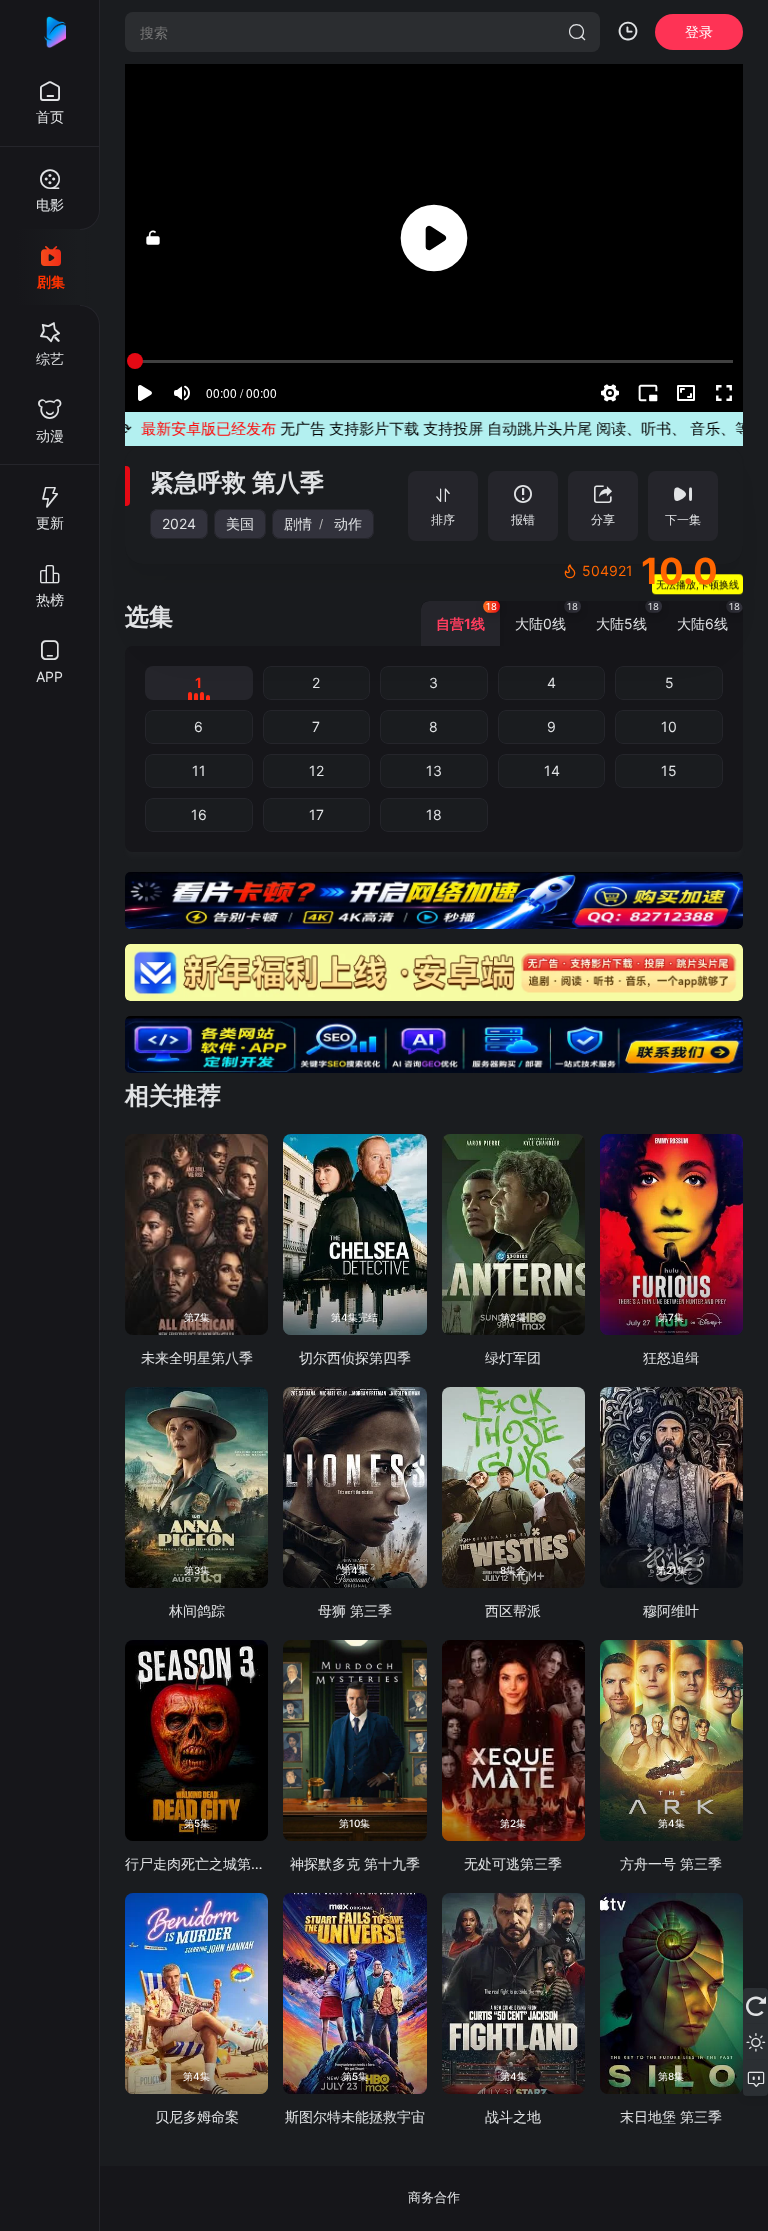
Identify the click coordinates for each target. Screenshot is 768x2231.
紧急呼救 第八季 (237, 482)
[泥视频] (50, 32)
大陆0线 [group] (546, 616)
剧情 (298, 523)
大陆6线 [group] (708, 616)
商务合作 (434, 2197)
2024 (179, 523)
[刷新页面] (755, 2006)
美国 (240, 523)
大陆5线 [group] (627, 616)
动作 (348, 523)
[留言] (755, 2078)
